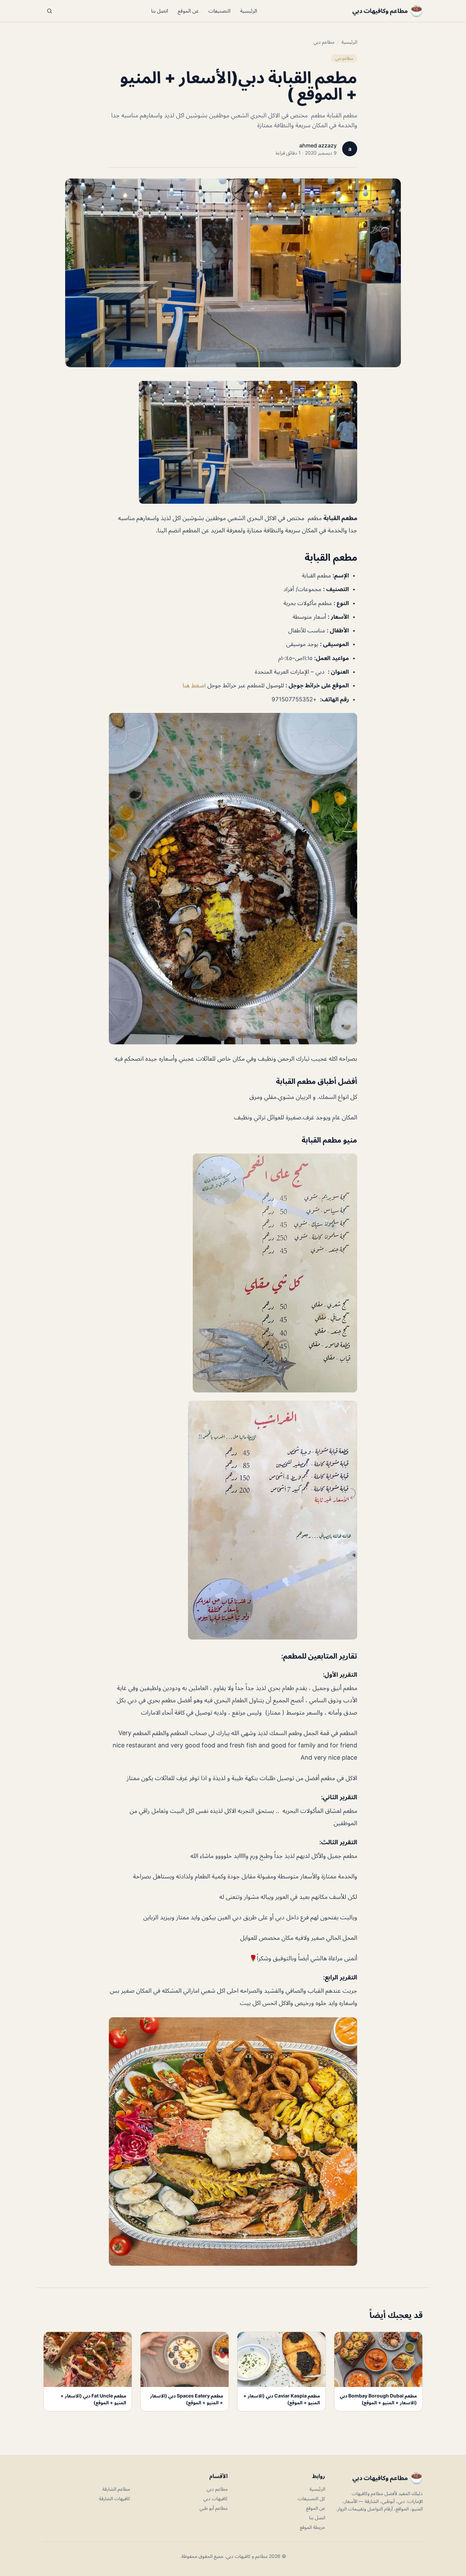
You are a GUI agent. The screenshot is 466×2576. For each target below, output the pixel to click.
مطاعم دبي (324, 42)
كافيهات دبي (215, 2498)
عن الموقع (188, 11)
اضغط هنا (195, 685)
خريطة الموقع (312, 2527)
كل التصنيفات (311, 2498)
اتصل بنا (160, 11)
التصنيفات (220, 11)
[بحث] (49, 11)
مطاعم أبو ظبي (214, 2508)
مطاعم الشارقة (116, 2489)
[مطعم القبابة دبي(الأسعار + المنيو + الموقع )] (233, 442)
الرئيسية (249, 11)
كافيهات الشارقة (114, 2498)
